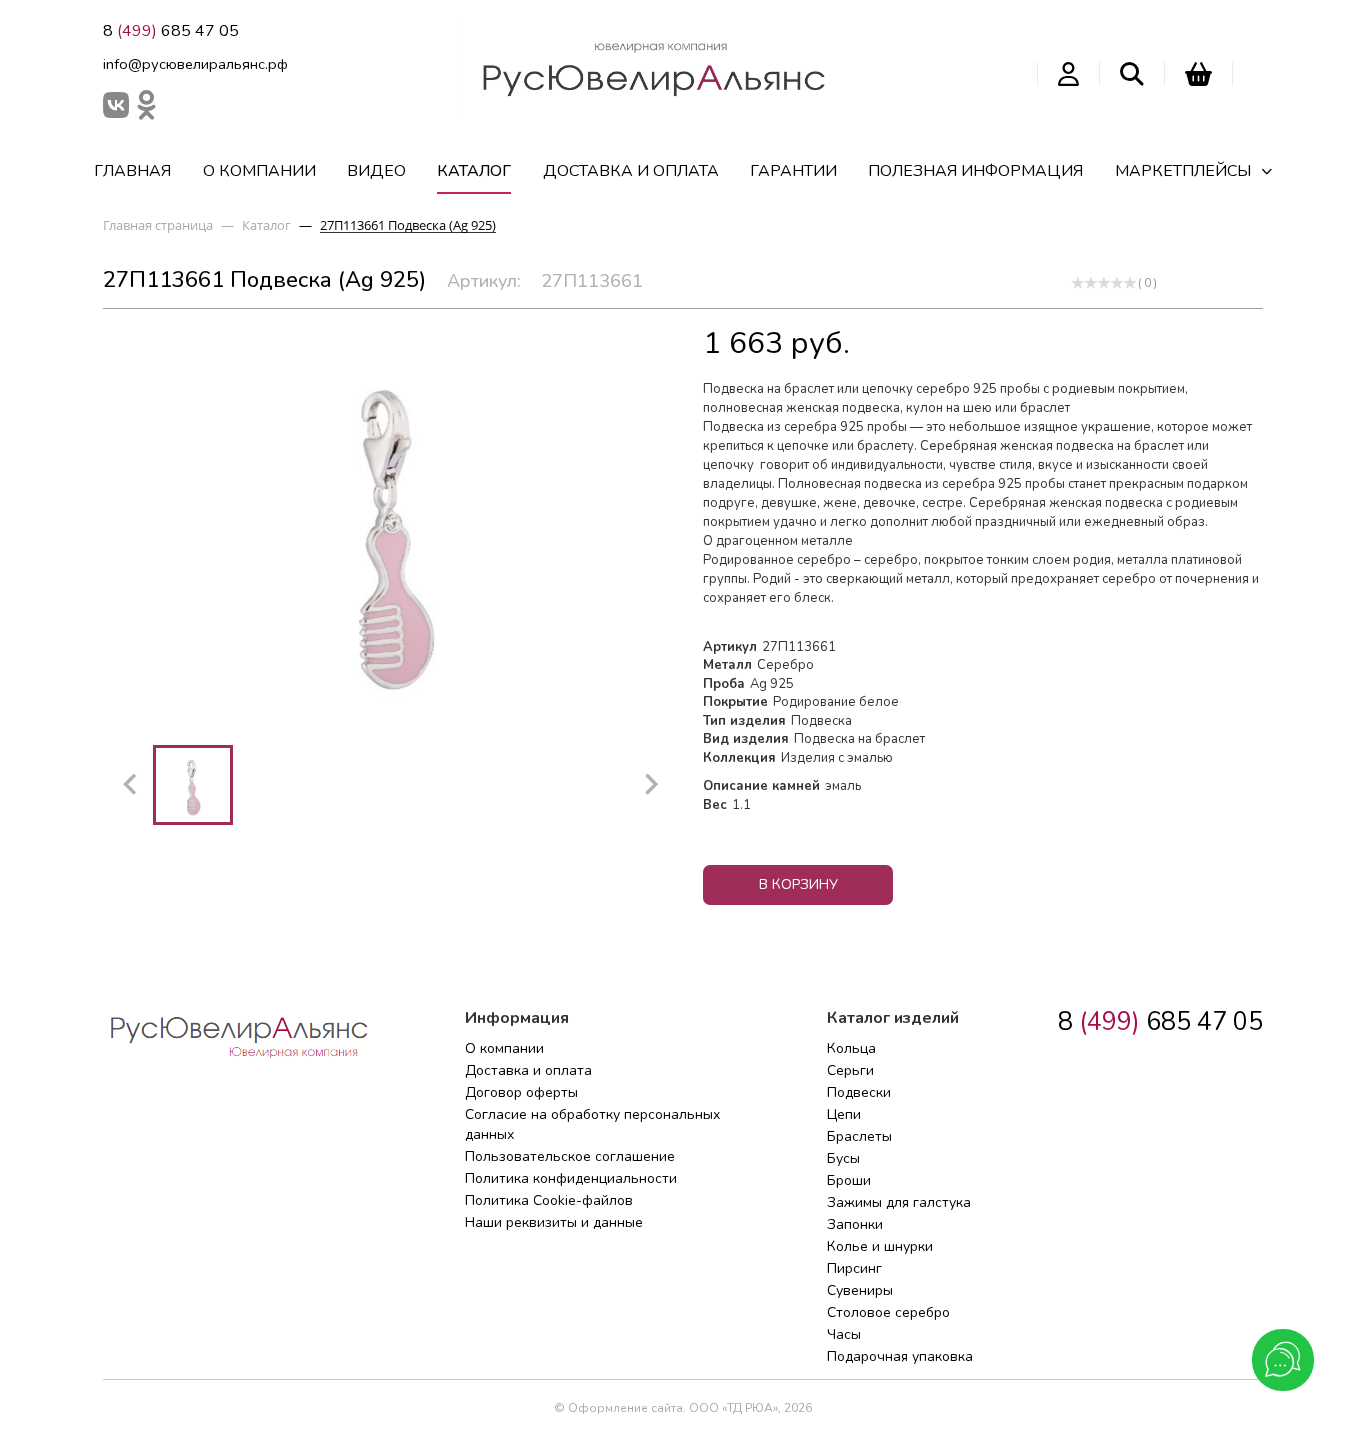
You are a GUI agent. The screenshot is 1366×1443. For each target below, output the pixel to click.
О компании (259, 171)
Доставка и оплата (631, 171)
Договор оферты (521, 1092)
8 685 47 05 (171, 31)
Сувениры (860, 1290)
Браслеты (859, 1136)
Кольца (851, 1048)
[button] (193, 785)
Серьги (850, 1070)
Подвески (859, 1092)
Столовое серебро (888, 1312)
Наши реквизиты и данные (554, 1222)
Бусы (843, 1158)
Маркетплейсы (1183, 171)
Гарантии (793, 171)
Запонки (855, 1224)
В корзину (798, 884)
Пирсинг (854, 1268)
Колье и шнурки (880, 1246)
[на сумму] (1198, 74)
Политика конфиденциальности (571, 1178)
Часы (844, 1334)
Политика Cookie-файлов (549, 1200)
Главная (132, 171)
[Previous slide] (131, 785)
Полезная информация (975, 171)
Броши (849, 1180)
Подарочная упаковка (900, 1356)
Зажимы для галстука (899, 1202)
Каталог (474, 171)
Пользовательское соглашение (570, 1156)
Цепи (844, 1114)
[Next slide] (650, 785)
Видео (376, 171)
